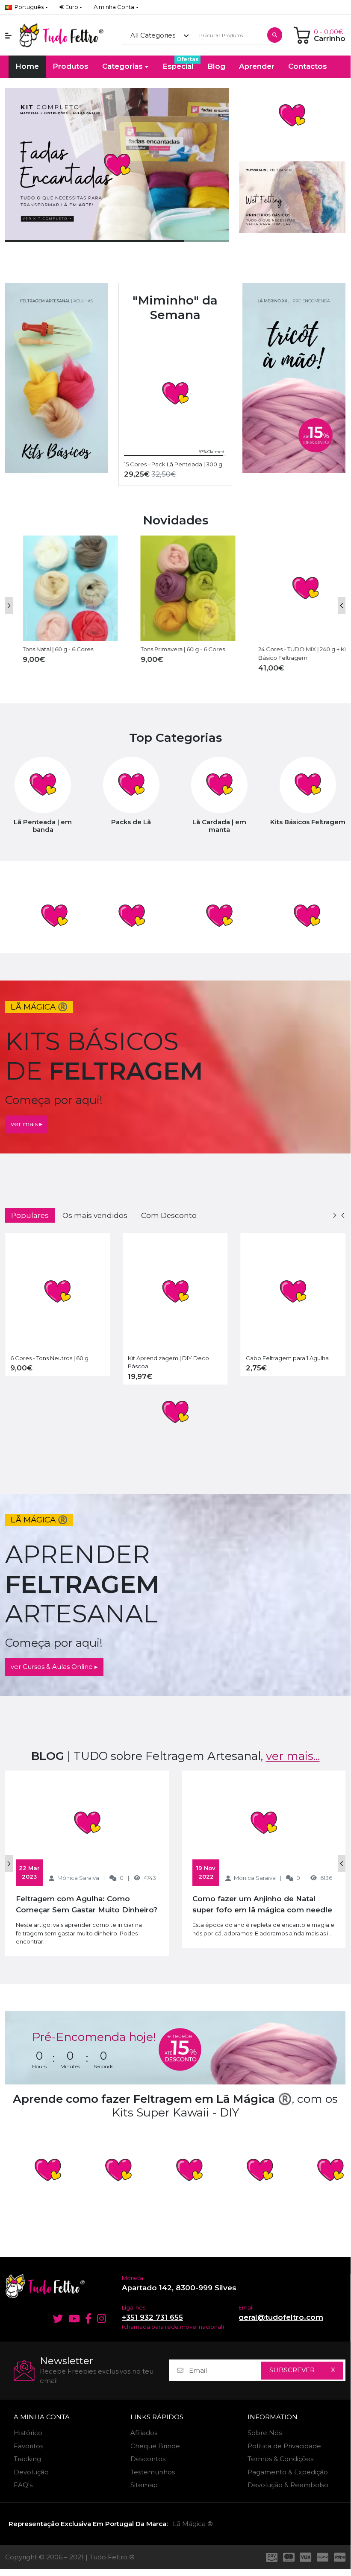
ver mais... (293, 1756)
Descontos (148, 2459)
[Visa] (306, 2557)
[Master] (289, 2557)
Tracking (27, 2459)
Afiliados (144, 2433)
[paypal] (323, 2557)
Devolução (31, 2472)
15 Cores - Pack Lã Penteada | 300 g (173, 464)
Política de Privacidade (284, 2446)
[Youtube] (74, 2318)
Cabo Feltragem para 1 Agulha (287, 1358)
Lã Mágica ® (193, 2524)
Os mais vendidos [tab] (95, 1215)
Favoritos (28, 2446)
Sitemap (144, 2485)
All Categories (153, 35)
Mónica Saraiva (78, 1878)
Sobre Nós (265, 2433)
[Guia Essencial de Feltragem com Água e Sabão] (292, 197)
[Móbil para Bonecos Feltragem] (219, 916)
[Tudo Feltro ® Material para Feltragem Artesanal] (58, 2286)
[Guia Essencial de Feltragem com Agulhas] (292, 115)
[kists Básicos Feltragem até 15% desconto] (57, 378)
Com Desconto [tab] (169, 1215)
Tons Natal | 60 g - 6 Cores (46, 649)
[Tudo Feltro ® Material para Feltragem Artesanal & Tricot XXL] (61, 35)
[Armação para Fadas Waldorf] (54, 916)
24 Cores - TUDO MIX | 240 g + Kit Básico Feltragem (291, 653)
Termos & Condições (280, 2459)
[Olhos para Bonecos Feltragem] (307, 916)
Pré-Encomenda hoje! (94, 2037)
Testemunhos (153, 2472)
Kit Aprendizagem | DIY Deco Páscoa (168, 1362)
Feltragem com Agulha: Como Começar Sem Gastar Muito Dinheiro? (87, 1904)
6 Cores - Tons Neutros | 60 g (49, 1358)
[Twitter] (56, 2318)
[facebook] (88, 2318)
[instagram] (103, 2318)
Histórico (28, 2433)
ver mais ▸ (27, 1124)
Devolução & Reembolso (288, 2485)
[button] (71, 7)
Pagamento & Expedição (288, 2472)
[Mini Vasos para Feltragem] (131, 916)
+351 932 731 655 (152, 2317)
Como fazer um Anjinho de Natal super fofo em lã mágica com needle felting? (262, 1905)
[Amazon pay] (270, 2557)
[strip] (341, 2557)
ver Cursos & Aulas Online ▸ (54, 1667)
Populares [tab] (30, 1215)
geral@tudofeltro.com (281, 2317)
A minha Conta (42, 2417)
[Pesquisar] (275, 35)
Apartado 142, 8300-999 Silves (179, 2288)
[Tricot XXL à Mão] (294, 378)
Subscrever (292, 2370)
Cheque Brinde (155, 2446)
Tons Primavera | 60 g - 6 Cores (170, 649)
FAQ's (23, 2485)
